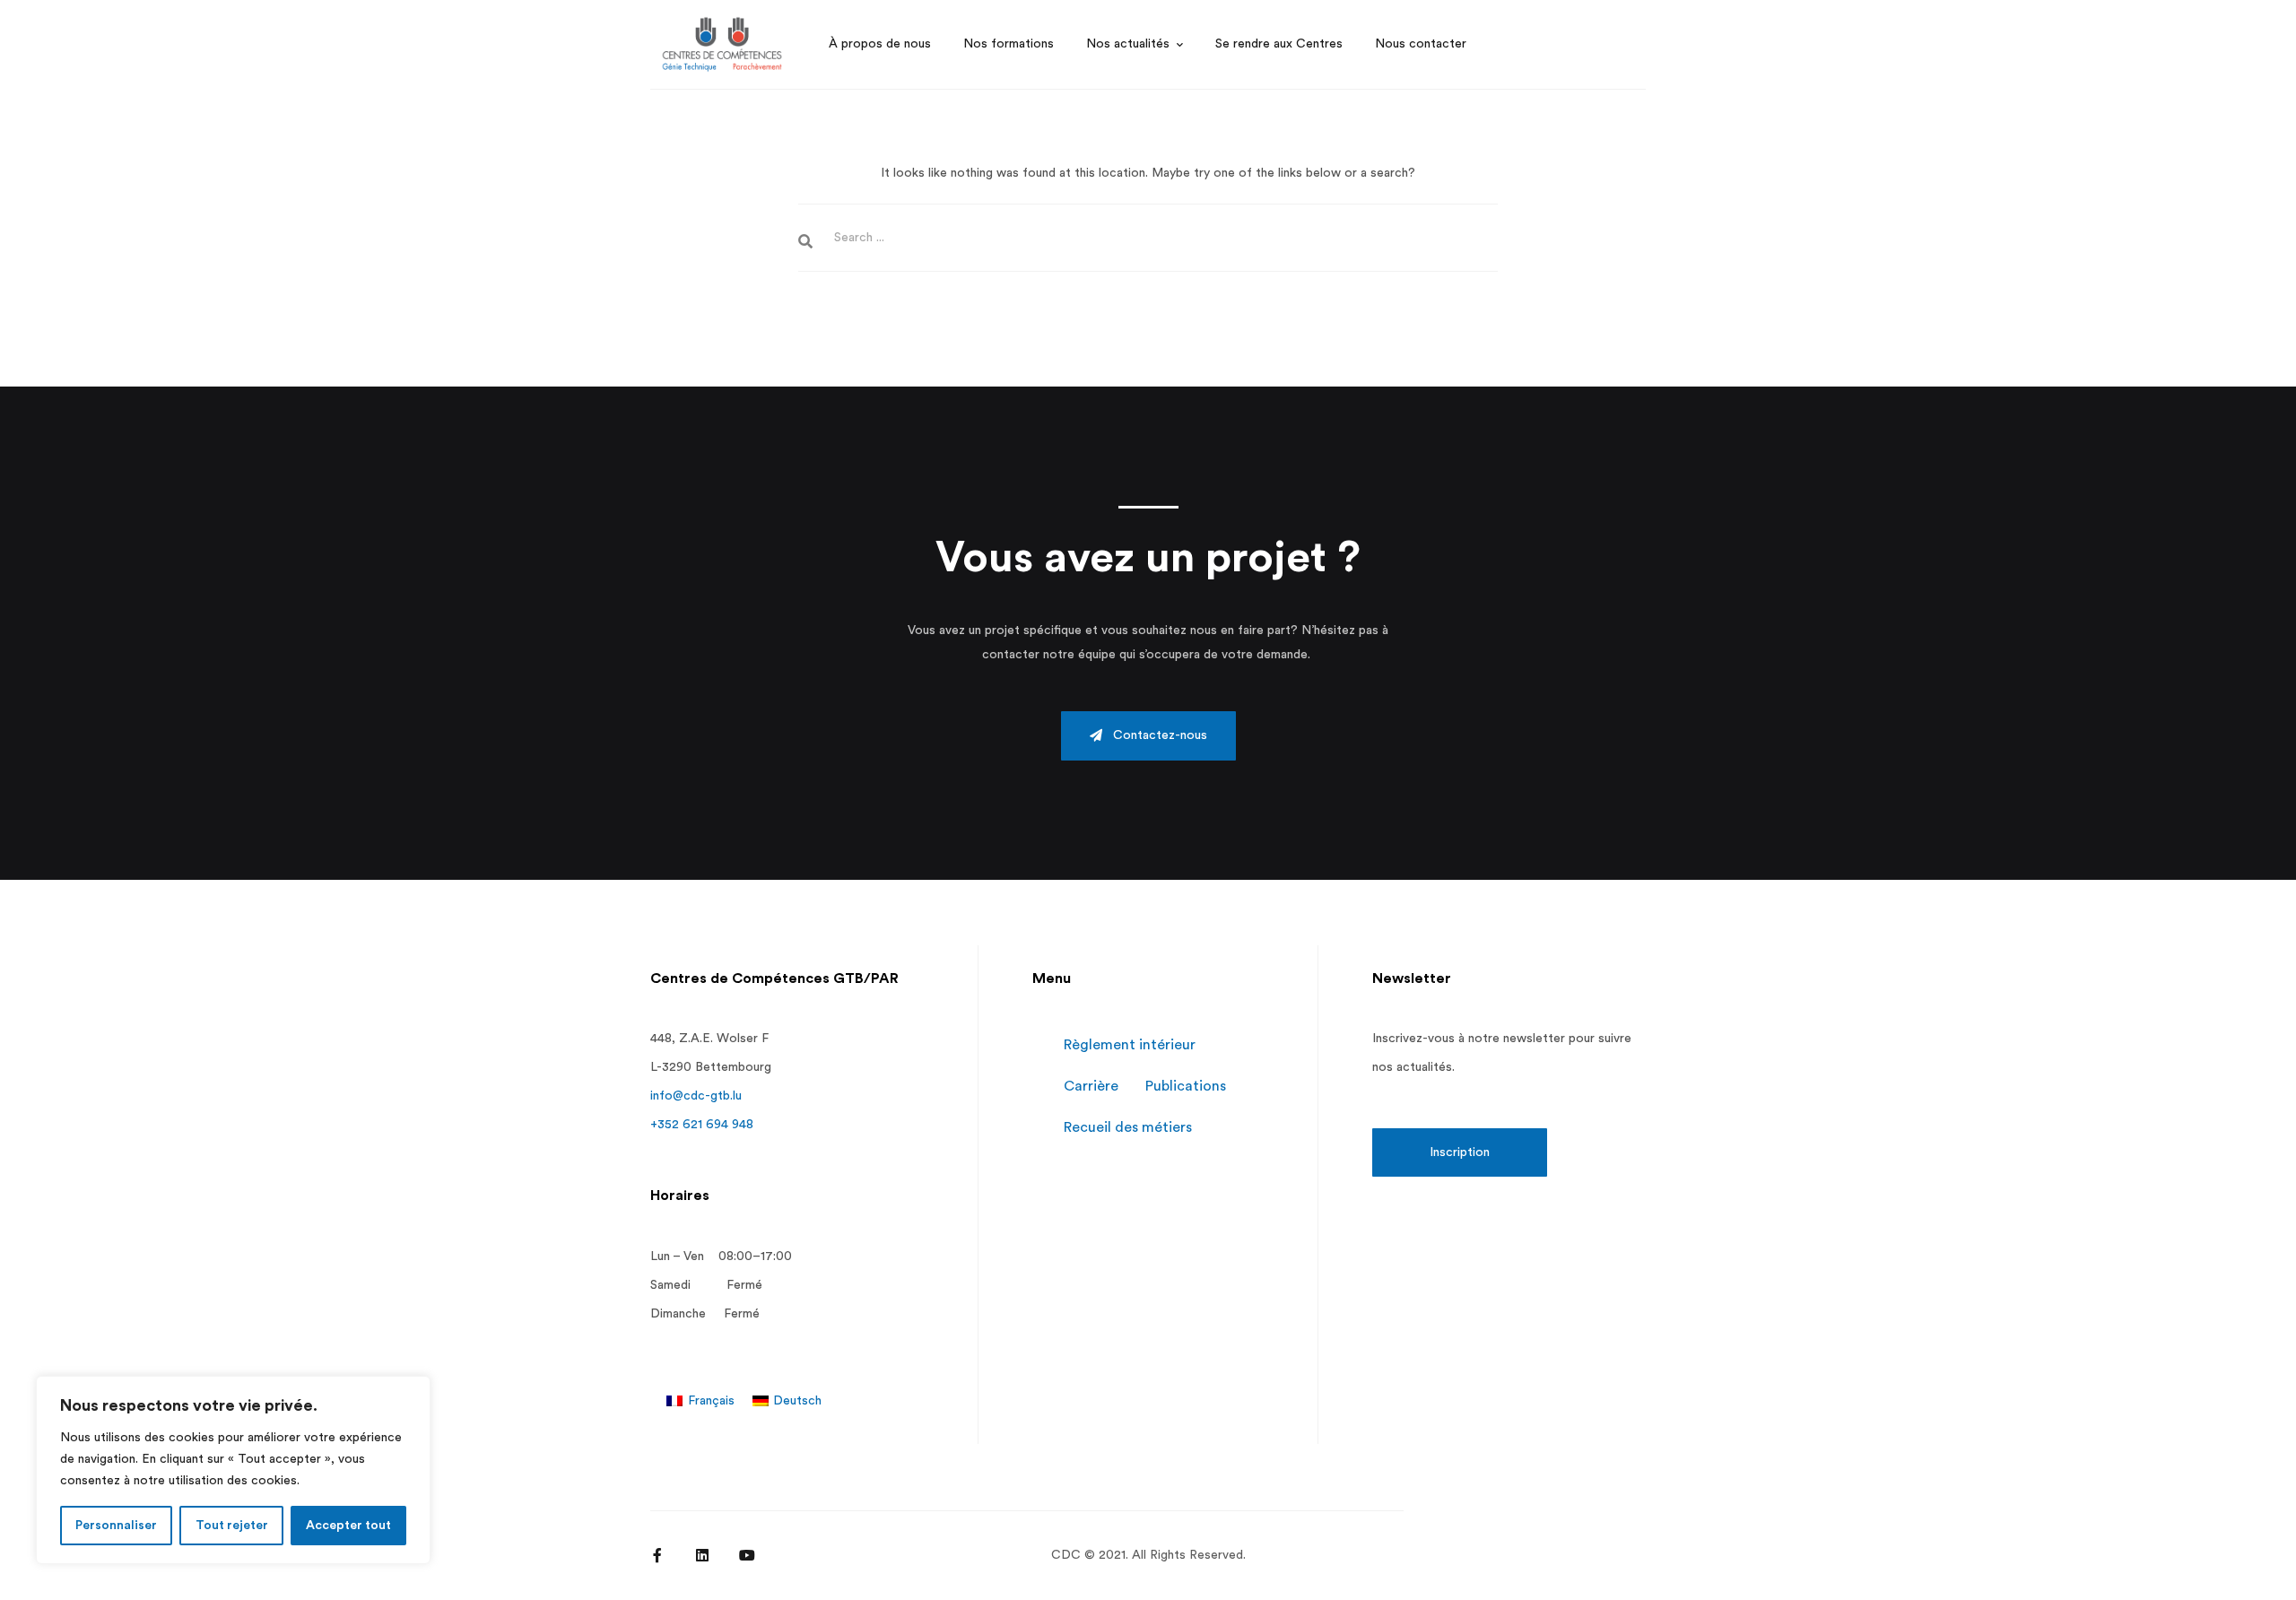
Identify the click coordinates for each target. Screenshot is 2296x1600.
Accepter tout (348, 1526)
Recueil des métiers (1128, 1127)
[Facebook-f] (657, 1555)
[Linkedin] (702, 1555)
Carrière (1091, 1086)
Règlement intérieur (1130, 1045)
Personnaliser (116, 1526)
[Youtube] (747, 1555)
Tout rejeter (232, 1526)
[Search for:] (1148, 238)
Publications (1186, 1086)
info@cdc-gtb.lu (696, 1096)
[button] (1148, 736)
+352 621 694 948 (702, 1125)
